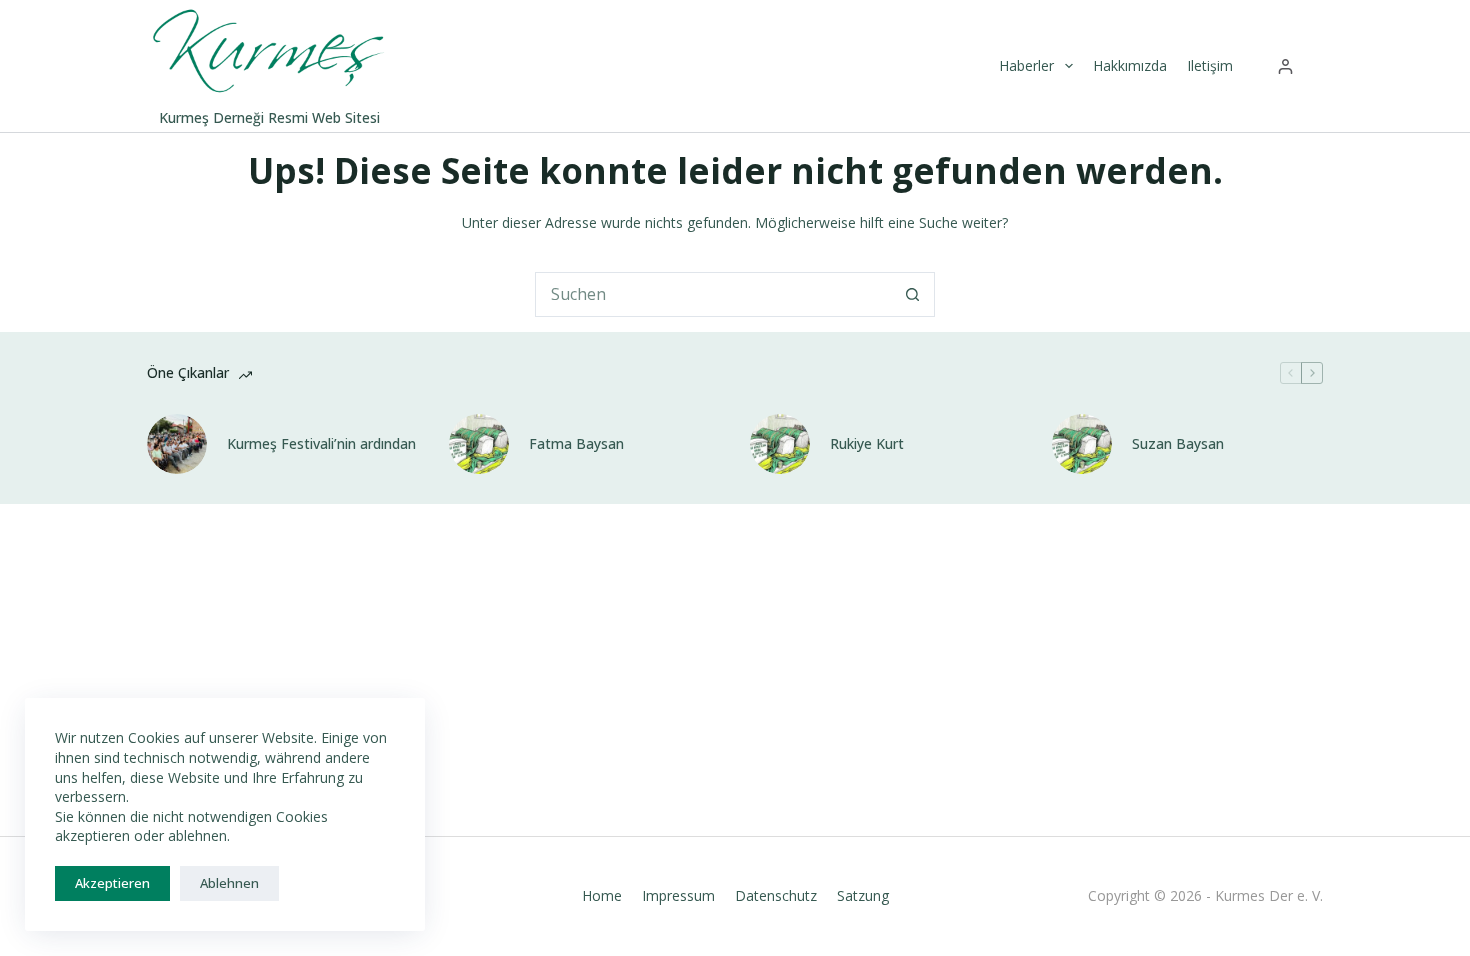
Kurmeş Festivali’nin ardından (321, 444)
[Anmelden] (1285, 66)
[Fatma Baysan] (479, 444)
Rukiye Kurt (867, 444)
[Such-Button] (912, 294)
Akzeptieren (112, 883)
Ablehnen (229, 883)
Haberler (1026, 65)
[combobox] (713, 294)
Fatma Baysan (576, 444)
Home (602, 896)
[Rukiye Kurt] (780, 444)
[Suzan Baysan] (1082, 444)
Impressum (678, 896)
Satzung (863, 896)
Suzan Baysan (1178, 444)
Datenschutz (776, 896)
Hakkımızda (1130, 65)
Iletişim (1210, 65)
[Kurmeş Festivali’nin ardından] (177, 444)
